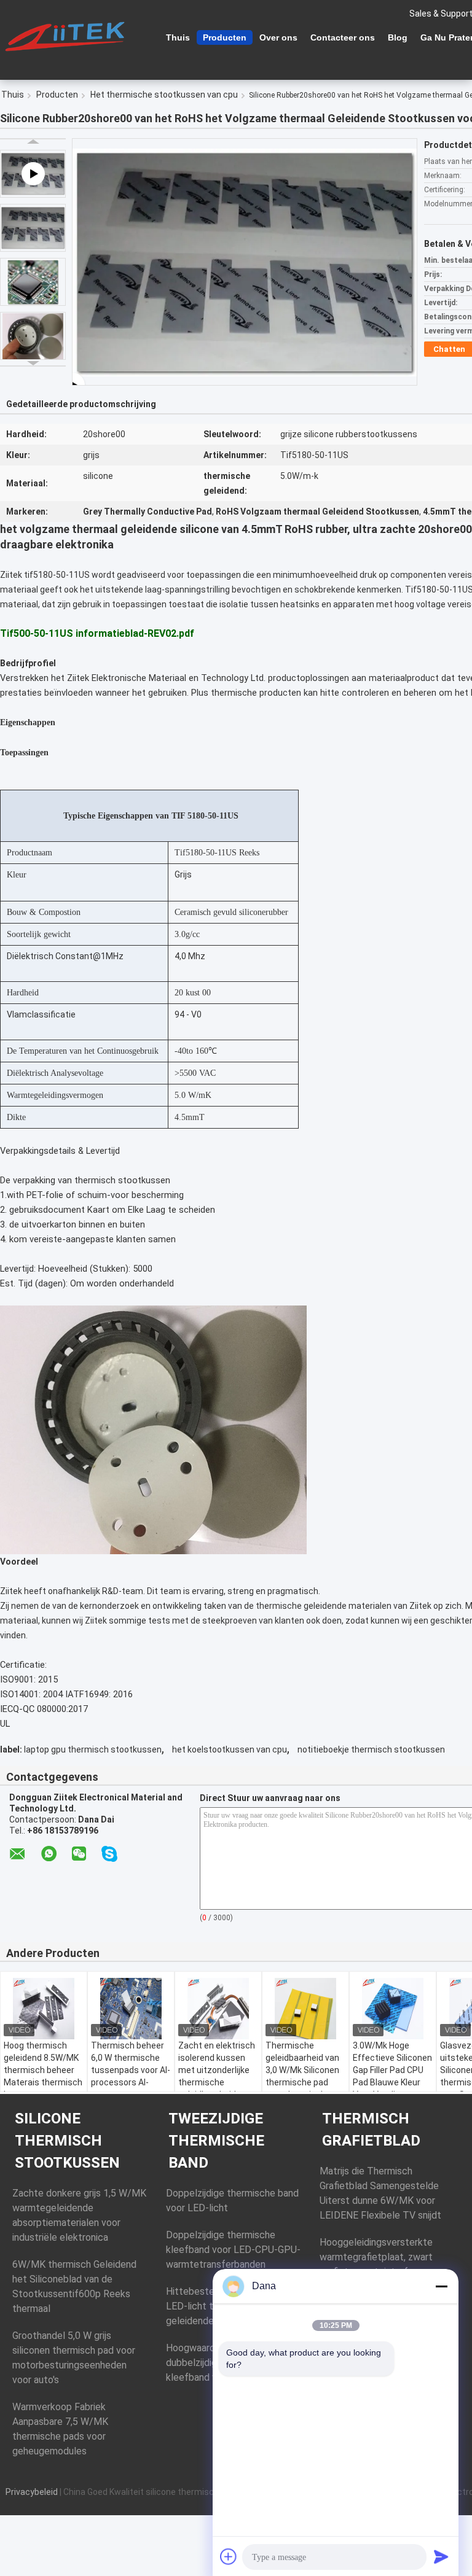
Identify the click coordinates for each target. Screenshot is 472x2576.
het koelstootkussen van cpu (230, 1749)
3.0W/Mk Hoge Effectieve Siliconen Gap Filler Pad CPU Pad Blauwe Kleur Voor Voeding (392, 2070)
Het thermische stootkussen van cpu (164, 95)
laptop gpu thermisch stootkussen (93, 1749)
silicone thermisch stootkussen (67, 2141)
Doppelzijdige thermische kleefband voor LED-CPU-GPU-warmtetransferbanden (233, 2250)
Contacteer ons (343, 37)
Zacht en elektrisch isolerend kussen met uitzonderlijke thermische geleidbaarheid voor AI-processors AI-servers (217, 2082)
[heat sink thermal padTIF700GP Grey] (245, 262)
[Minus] (441, 2286)
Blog (398, 37)
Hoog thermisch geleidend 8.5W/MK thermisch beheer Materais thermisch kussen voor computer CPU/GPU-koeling (43, 2082)
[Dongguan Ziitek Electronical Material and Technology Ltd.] (68, 36)
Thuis (178, 37)
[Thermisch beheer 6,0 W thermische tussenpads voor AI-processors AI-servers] (131, 2009)
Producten (225, 37)
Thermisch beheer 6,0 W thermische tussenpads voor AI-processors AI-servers (131, 2070)
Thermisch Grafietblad (371, 2130)
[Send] (441, 2556)
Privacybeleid (32, 2492)
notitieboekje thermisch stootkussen (371, 1749)
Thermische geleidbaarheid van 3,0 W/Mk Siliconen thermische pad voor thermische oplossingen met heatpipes (302, 2082)
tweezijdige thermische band (216, 2141)
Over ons (278, 37)
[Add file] (229, 2556)
